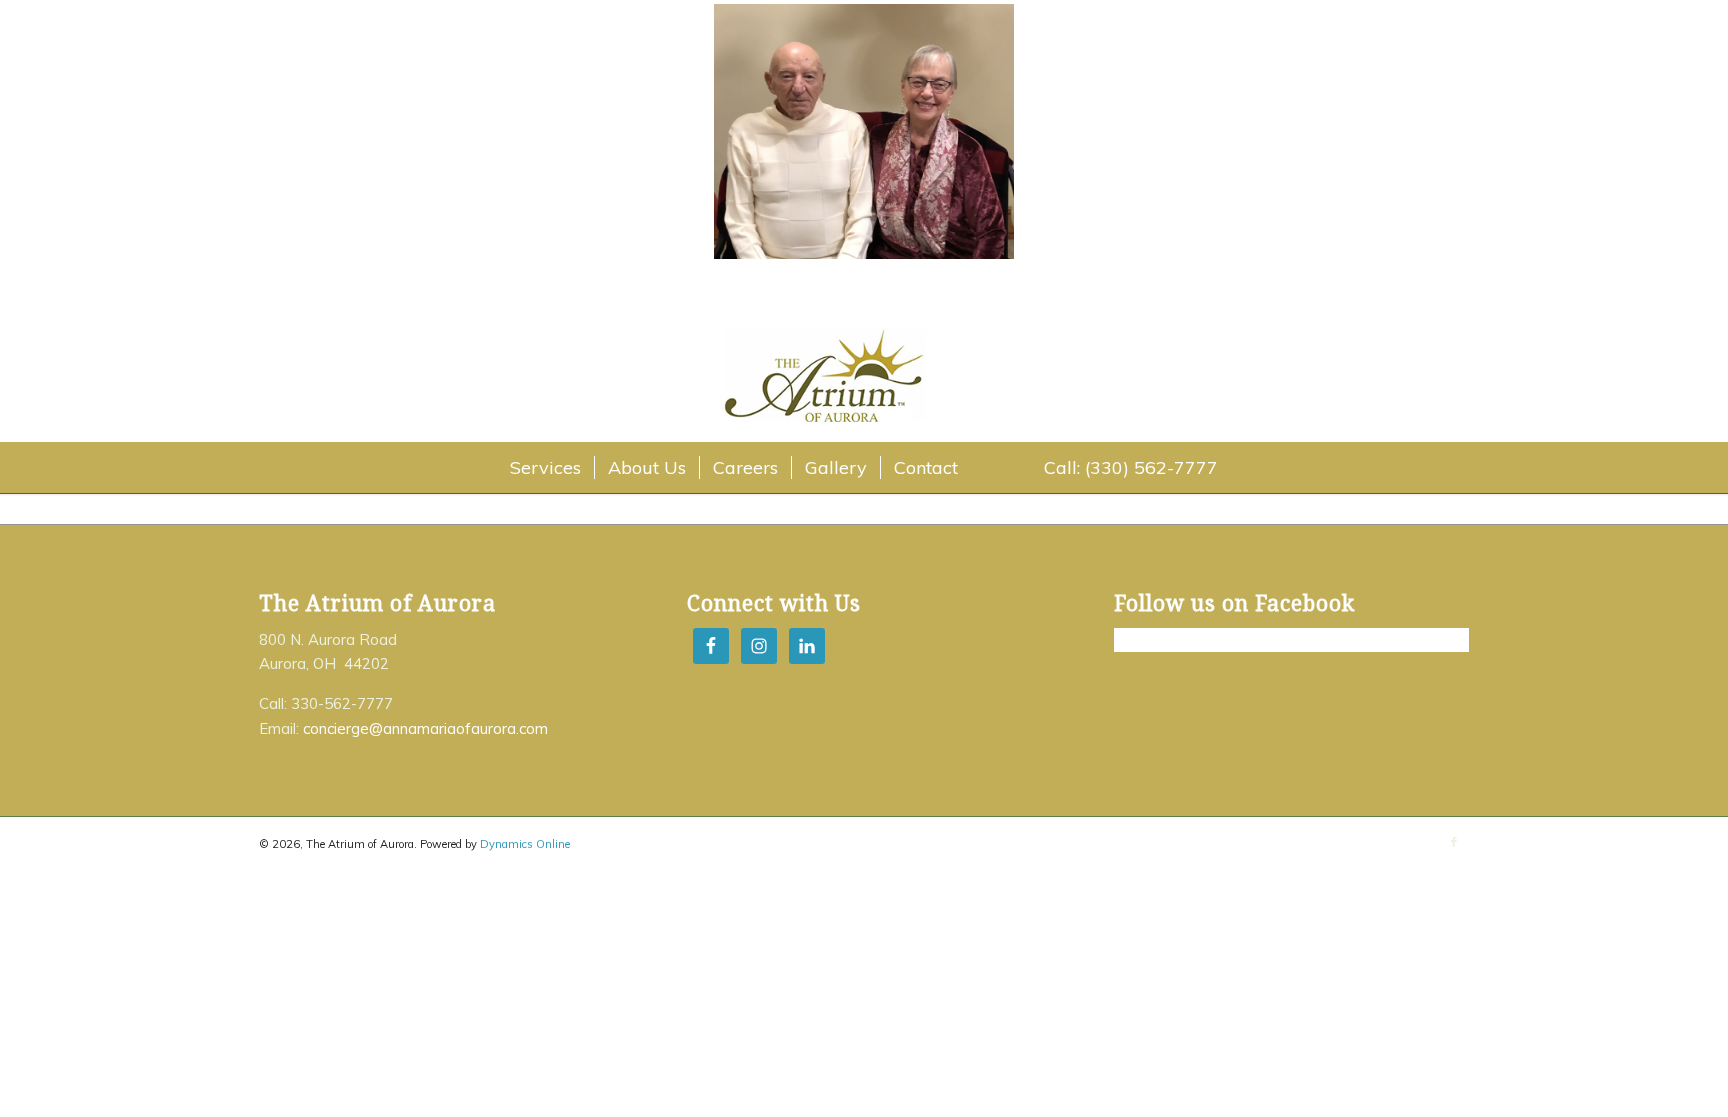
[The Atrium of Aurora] (864, 380)
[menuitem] (545, 468)
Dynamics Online (525, 844)
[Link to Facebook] (1454, 842)
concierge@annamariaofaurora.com (425, 728)
